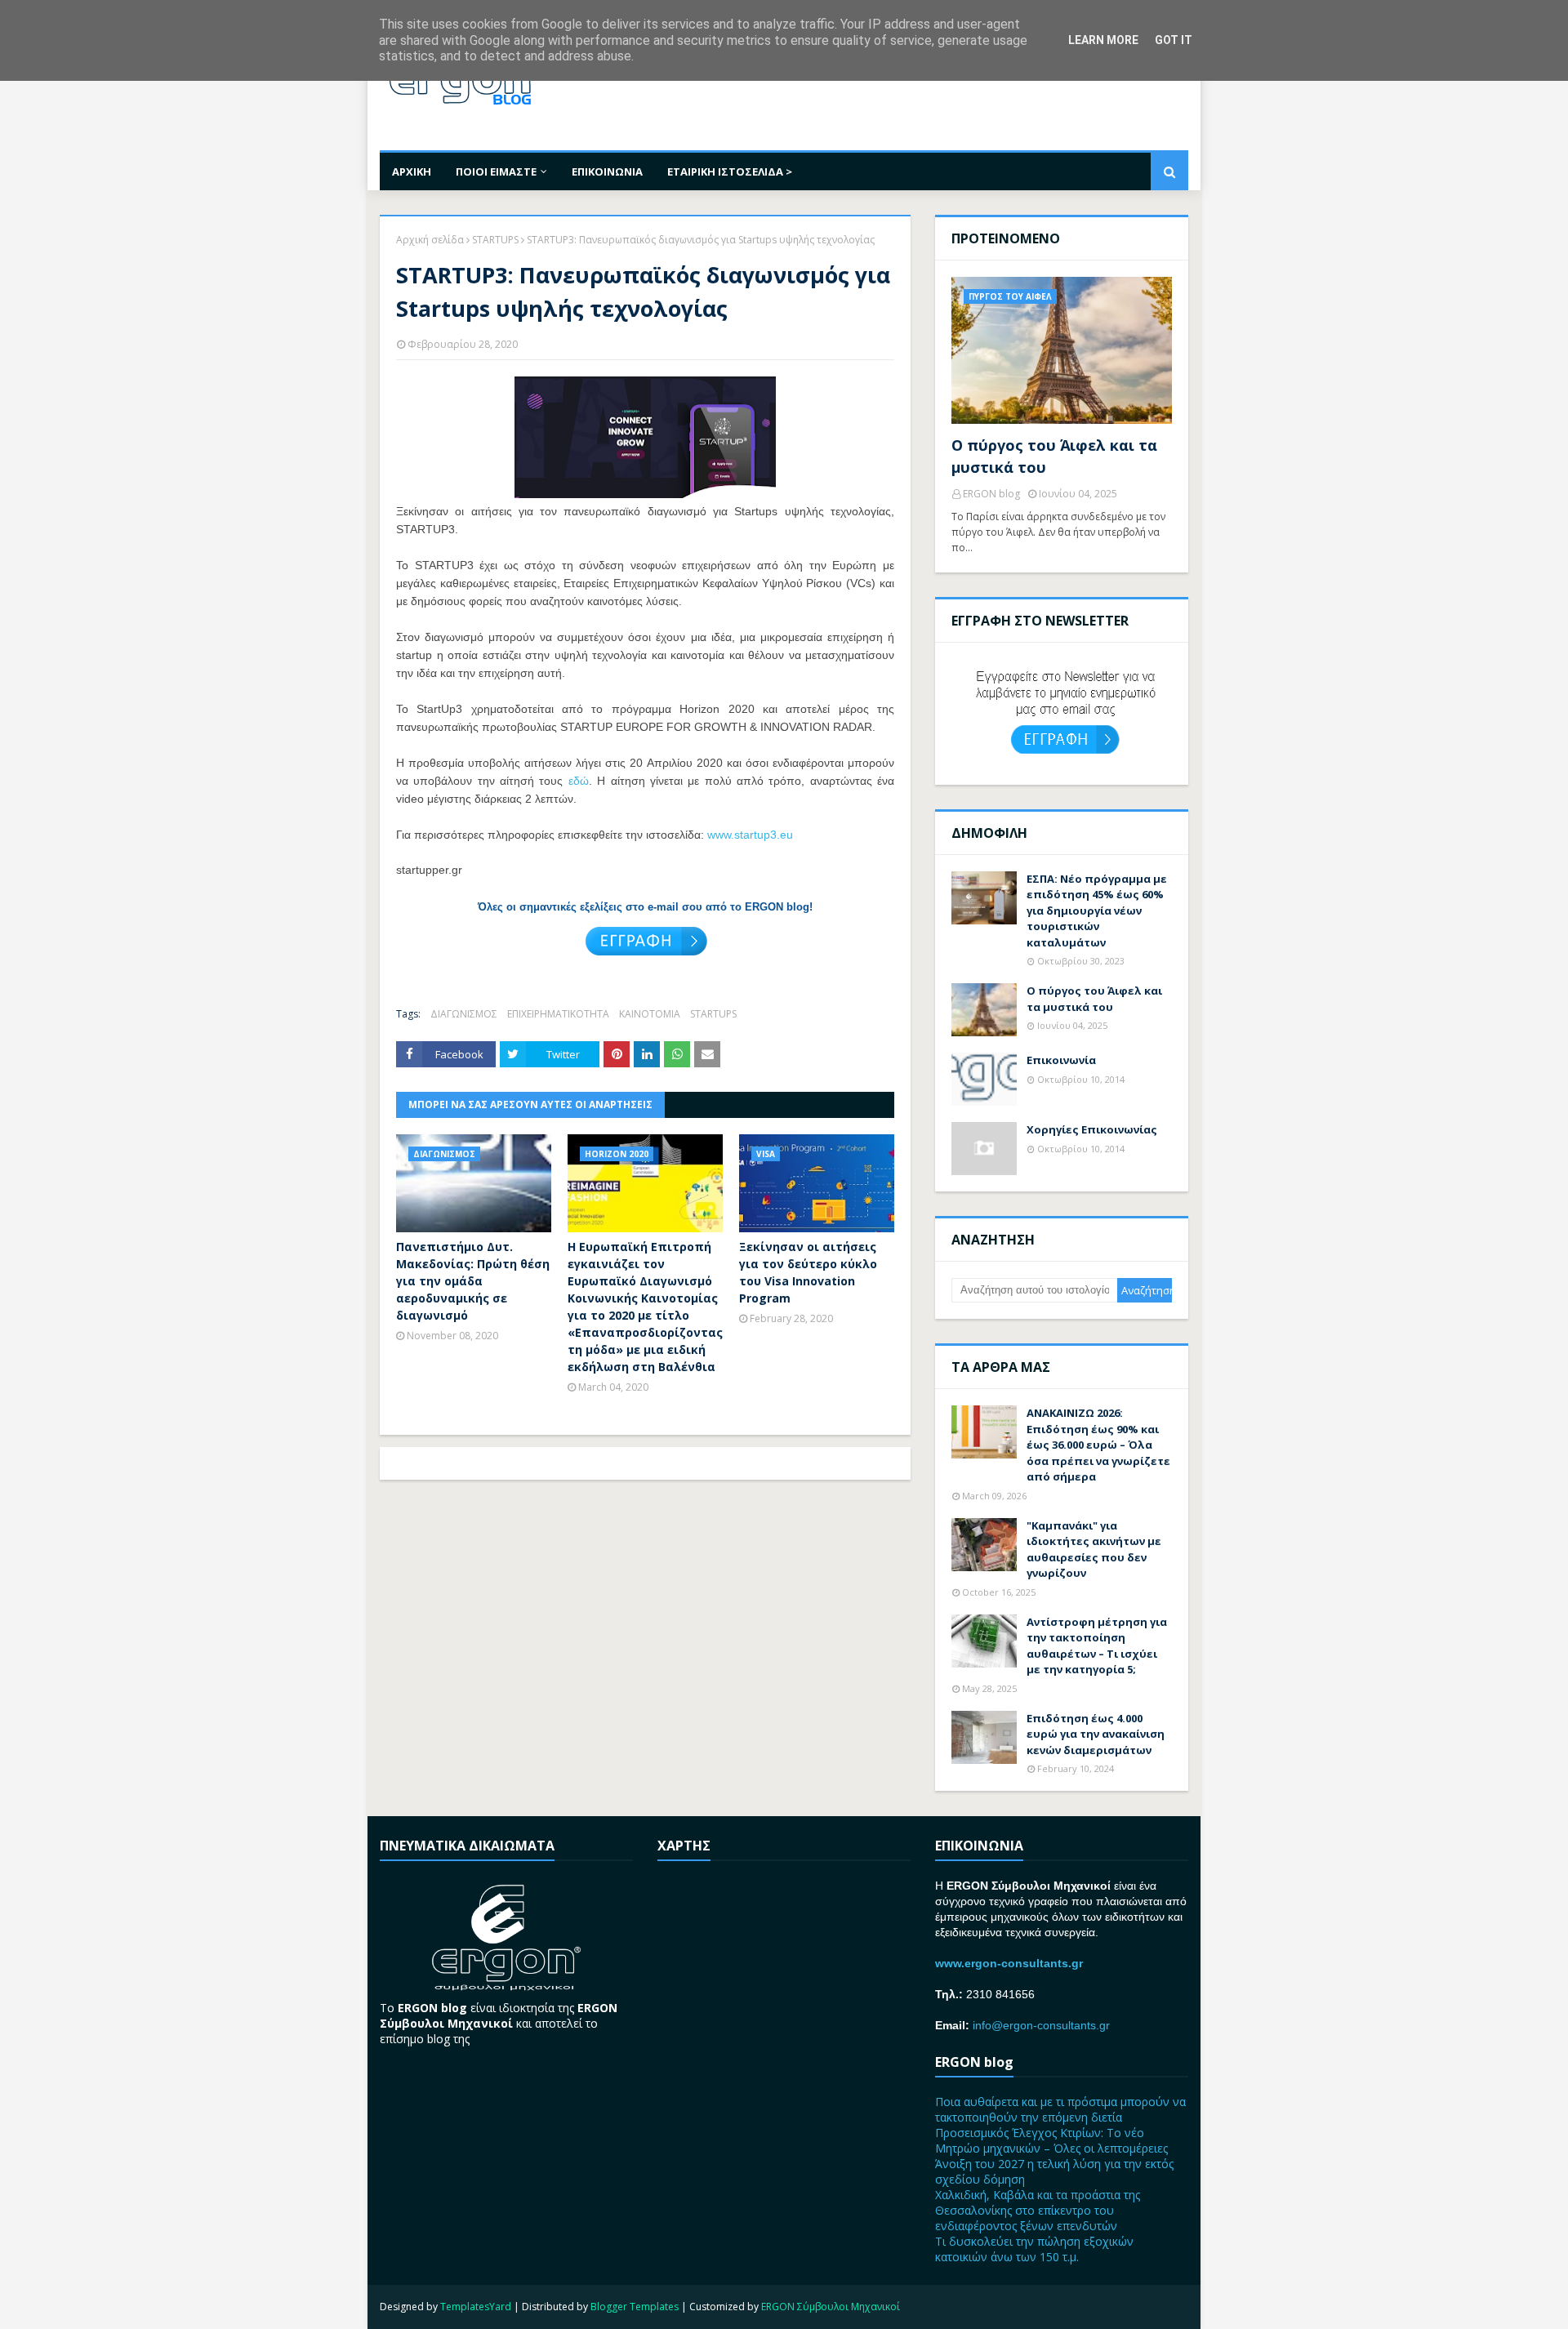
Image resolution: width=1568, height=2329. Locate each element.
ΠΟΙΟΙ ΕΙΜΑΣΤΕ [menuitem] (496, 171)
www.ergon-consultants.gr (1009, 1963)
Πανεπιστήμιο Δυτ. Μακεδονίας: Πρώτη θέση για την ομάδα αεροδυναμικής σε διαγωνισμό (473, 1281)
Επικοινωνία (1061, 1060)
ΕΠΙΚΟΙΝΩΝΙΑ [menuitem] (607, 171)
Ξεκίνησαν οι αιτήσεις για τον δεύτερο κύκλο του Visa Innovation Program (808, 1272)
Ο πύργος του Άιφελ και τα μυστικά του (1054, 456)
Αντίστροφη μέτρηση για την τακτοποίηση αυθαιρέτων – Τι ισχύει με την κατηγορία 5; (1097, 1646)
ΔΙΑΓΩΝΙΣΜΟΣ (464, 1014)
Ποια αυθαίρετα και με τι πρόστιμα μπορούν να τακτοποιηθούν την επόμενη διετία (1060, 2109)
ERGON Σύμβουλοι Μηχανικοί (831, 2307)
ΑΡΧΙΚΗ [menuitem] (412, 171)
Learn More (1103, 40)
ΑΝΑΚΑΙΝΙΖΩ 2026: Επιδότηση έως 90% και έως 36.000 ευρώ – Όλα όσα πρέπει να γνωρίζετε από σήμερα (1098, 1445)
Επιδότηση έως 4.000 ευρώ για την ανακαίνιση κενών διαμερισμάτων (1096, 1734)
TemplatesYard (476, 2307)
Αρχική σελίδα (430, 240)
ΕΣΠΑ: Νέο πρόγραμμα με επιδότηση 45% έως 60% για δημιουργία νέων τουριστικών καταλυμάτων (1097, 911)
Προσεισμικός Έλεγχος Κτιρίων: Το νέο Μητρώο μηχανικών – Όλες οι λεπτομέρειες (1051, 2140)
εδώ (579, 781)
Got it (1174, 40)
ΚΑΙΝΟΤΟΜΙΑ (650, 1014)
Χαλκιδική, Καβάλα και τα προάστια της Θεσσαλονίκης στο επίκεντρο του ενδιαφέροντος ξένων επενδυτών (1038, 2210)
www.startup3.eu (750, 835)
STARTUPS (495, 240)
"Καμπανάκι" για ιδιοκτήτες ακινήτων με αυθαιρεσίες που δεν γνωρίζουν (1094, 1550)
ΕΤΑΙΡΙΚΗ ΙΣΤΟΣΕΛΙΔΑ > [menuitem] (730, 171)
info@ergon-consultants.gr (1041, 2025)
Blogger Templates (635, 2307)
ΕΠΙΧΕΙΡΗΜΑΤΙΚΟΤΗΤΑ (558, 1014)
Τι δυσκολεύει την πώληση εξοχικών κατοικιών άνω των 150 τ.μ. (1034, 2249)
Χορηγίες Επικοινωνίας (1092, 1129)
